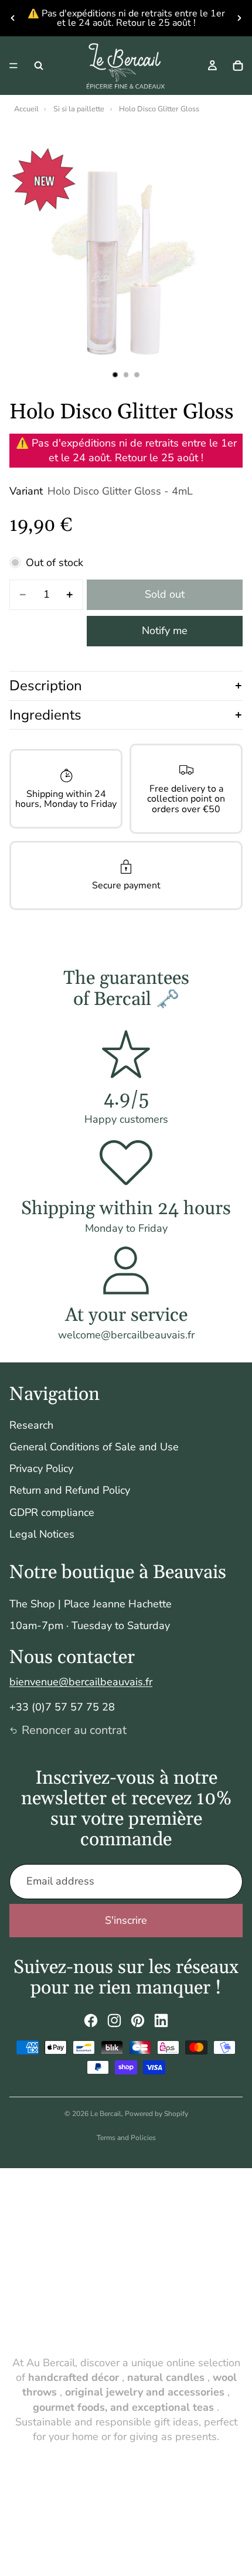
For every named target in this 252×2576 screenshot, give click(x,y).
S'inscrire (126, 1920)
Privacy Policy (41, 1468)
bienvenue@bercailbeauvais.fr (81, 1682)
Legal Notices (42, 1534)
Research (31, 1425)
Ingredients (45, 715)
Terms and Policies (126, 2138)
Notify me (165, 631)
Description (46, 686)
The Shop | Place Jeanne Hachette (91, 1604)
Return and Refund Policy (70, 1490)
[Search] (39, 66)
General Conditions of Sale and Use (94, 1447)
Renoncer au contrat (74, 1730)
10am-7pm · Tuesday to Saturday (90, 1626)
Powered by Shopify (156, 2114)
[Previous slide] (13, 18)
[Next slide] (239, 18)
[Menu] (13, 66)
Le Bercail (106, 2114)
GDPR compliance (52, 1512)
